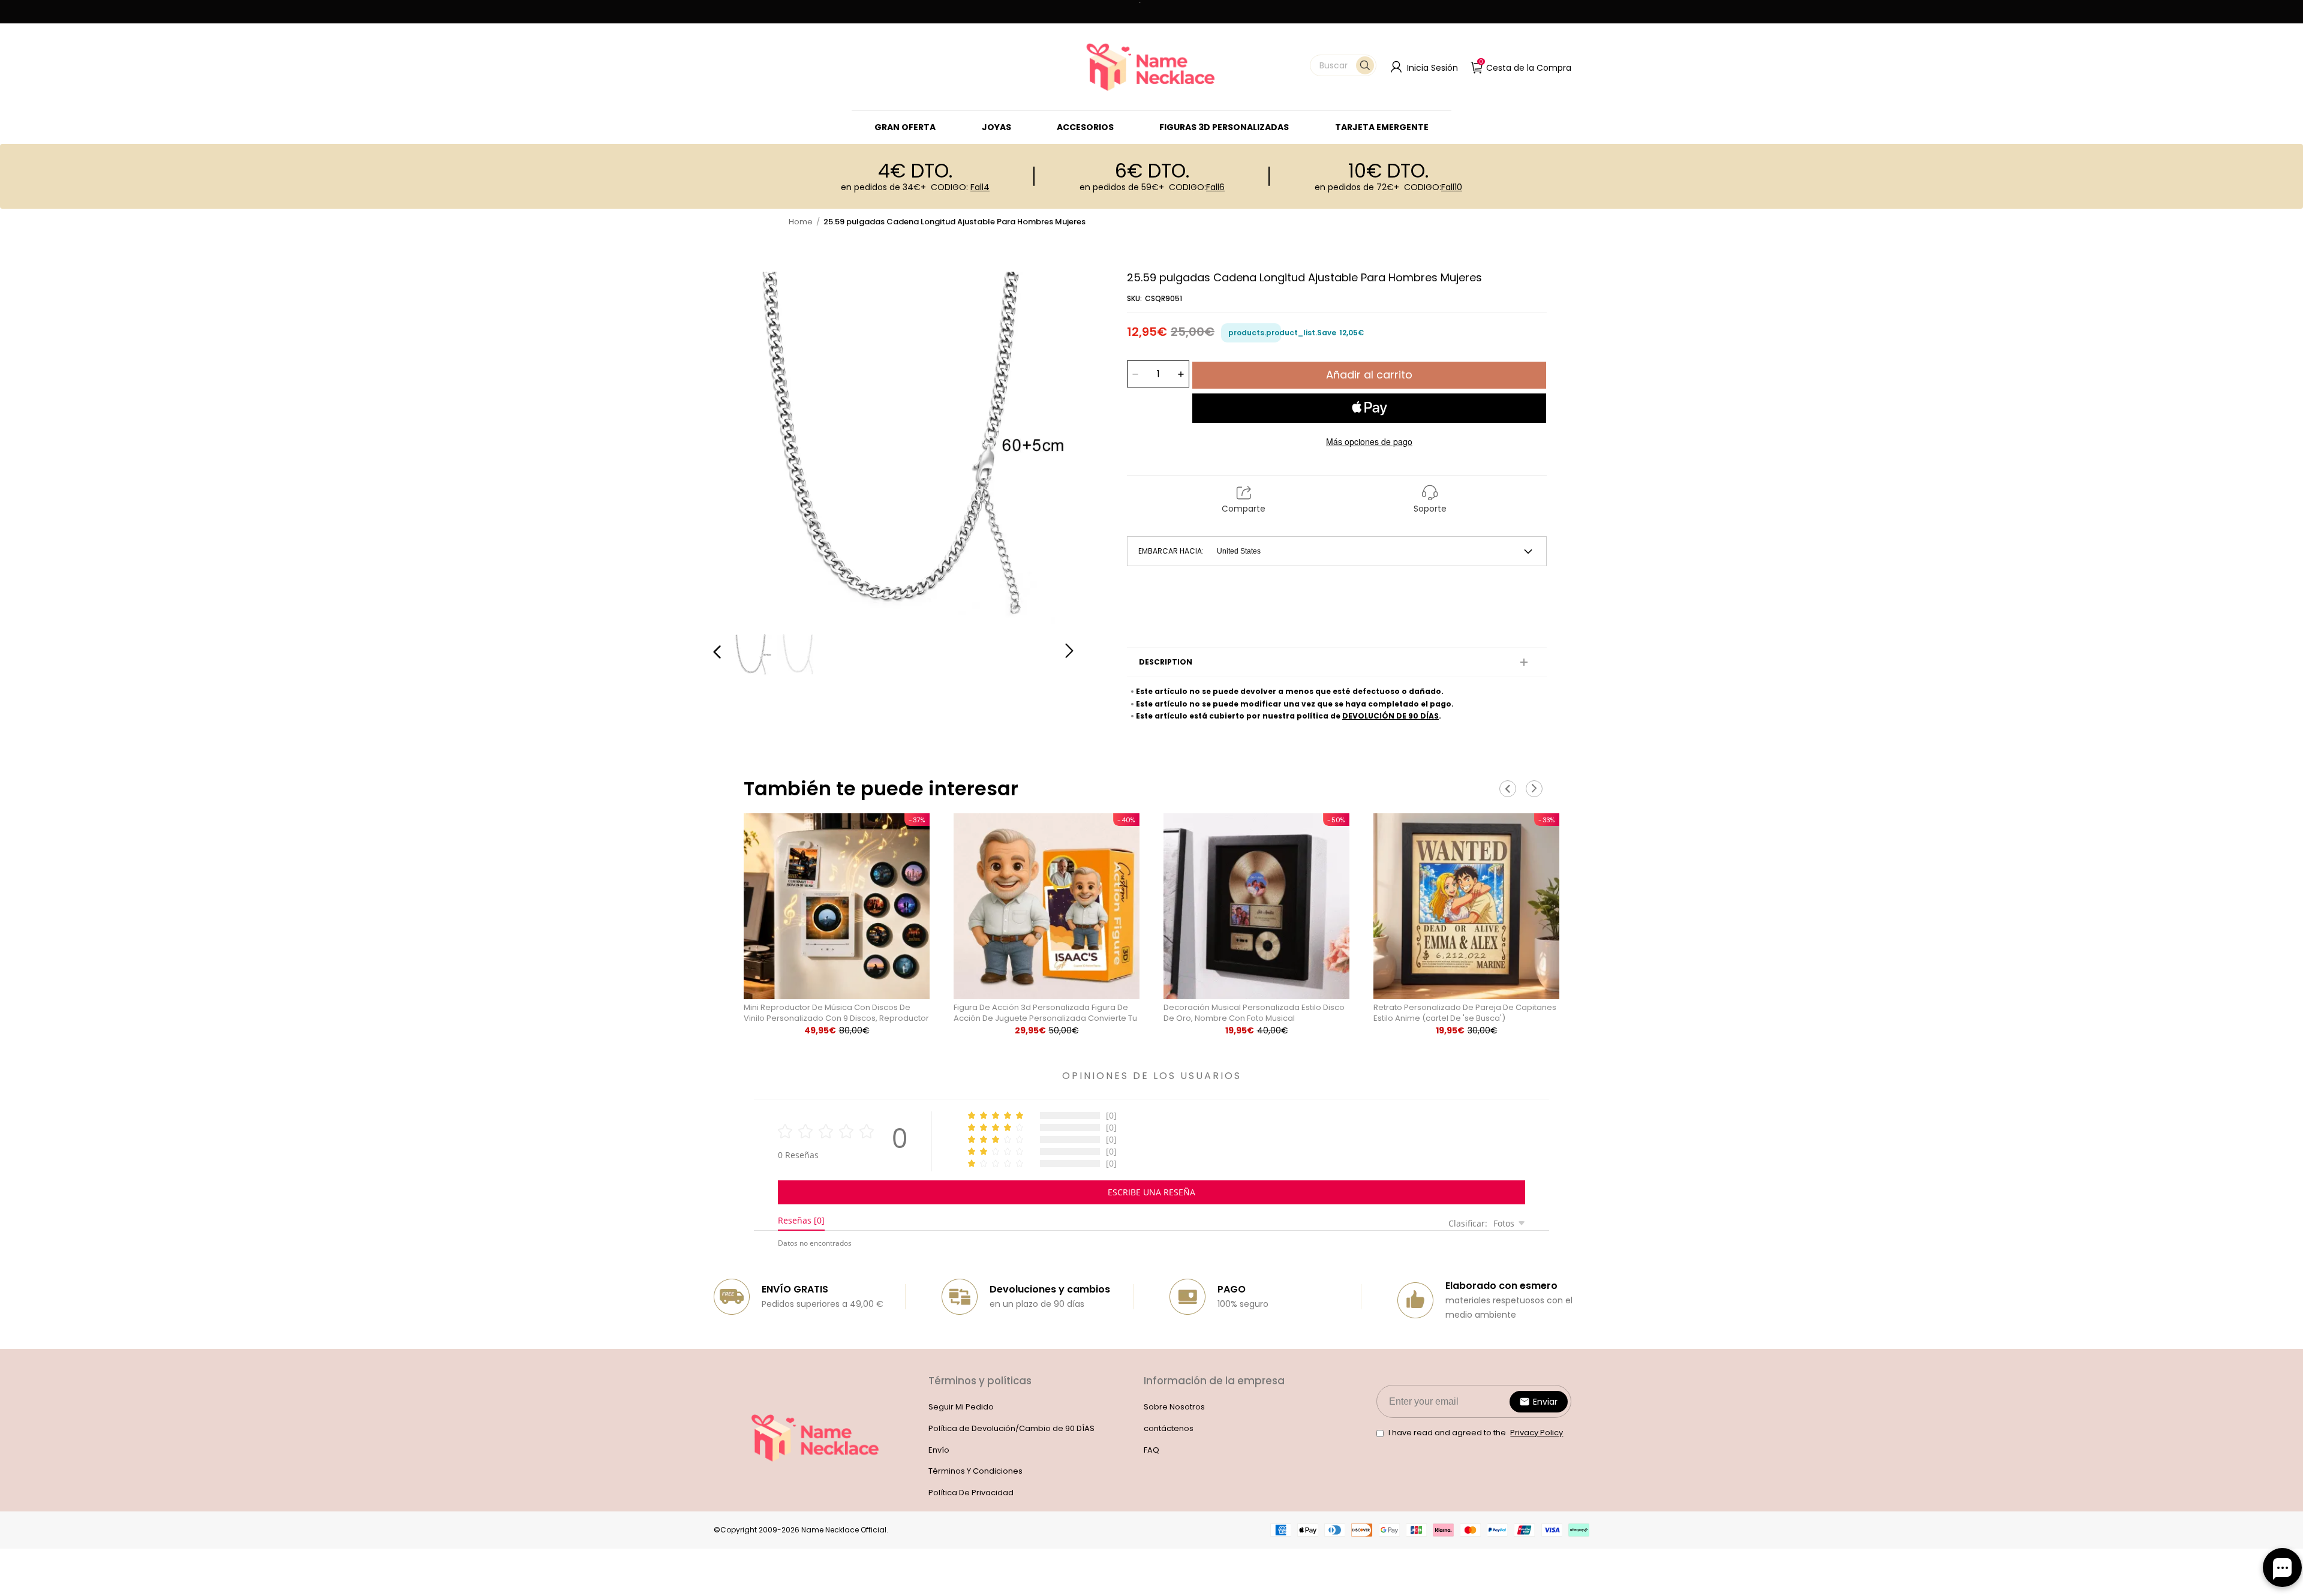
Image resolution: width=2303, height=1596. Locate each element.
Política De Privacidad (971, 1493)
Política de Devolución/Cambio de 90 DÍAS (1011, 1428)
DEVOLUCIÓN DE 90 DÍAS (1390, 716)
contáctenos (1169, 1428)
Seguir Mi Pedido (961, 1407)
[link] (996, 127)
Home (801, 222)
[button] (1343, 65)
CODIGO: (960, 187)
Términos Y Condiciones (975, 1471)
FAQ (1151, 1450)
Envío (939, 1450)
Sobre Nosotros (1174, 1407)
